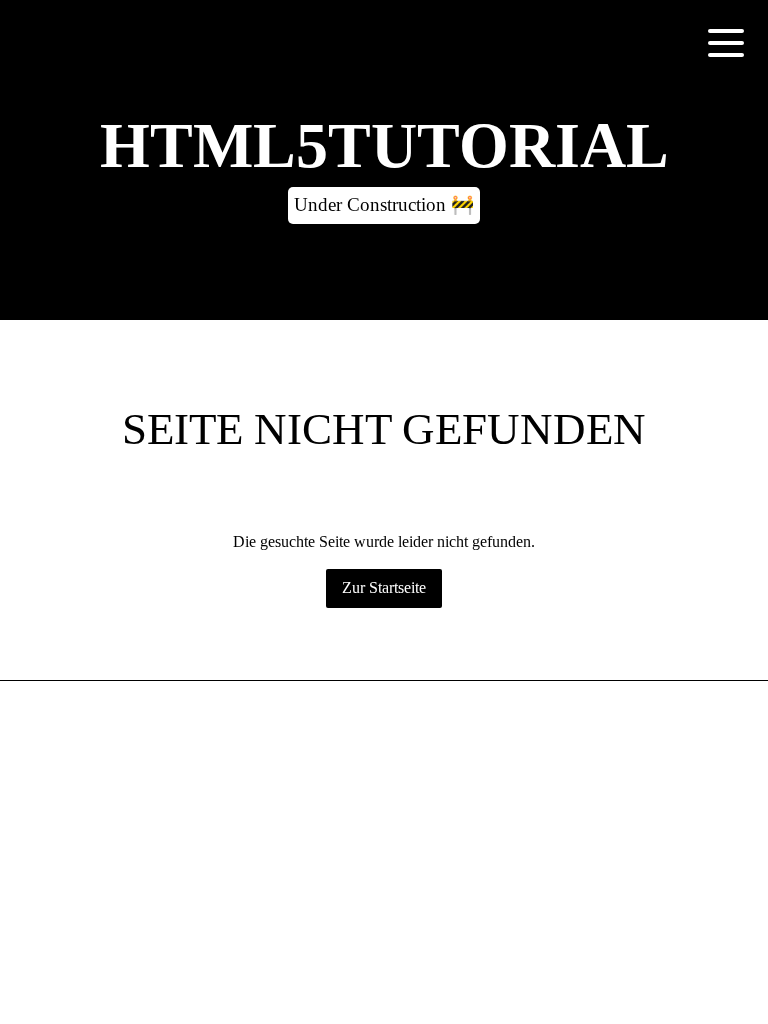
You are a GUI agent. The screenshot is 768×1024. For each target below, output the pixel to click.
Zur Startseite (384, 587)
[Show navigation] (726, 42)
